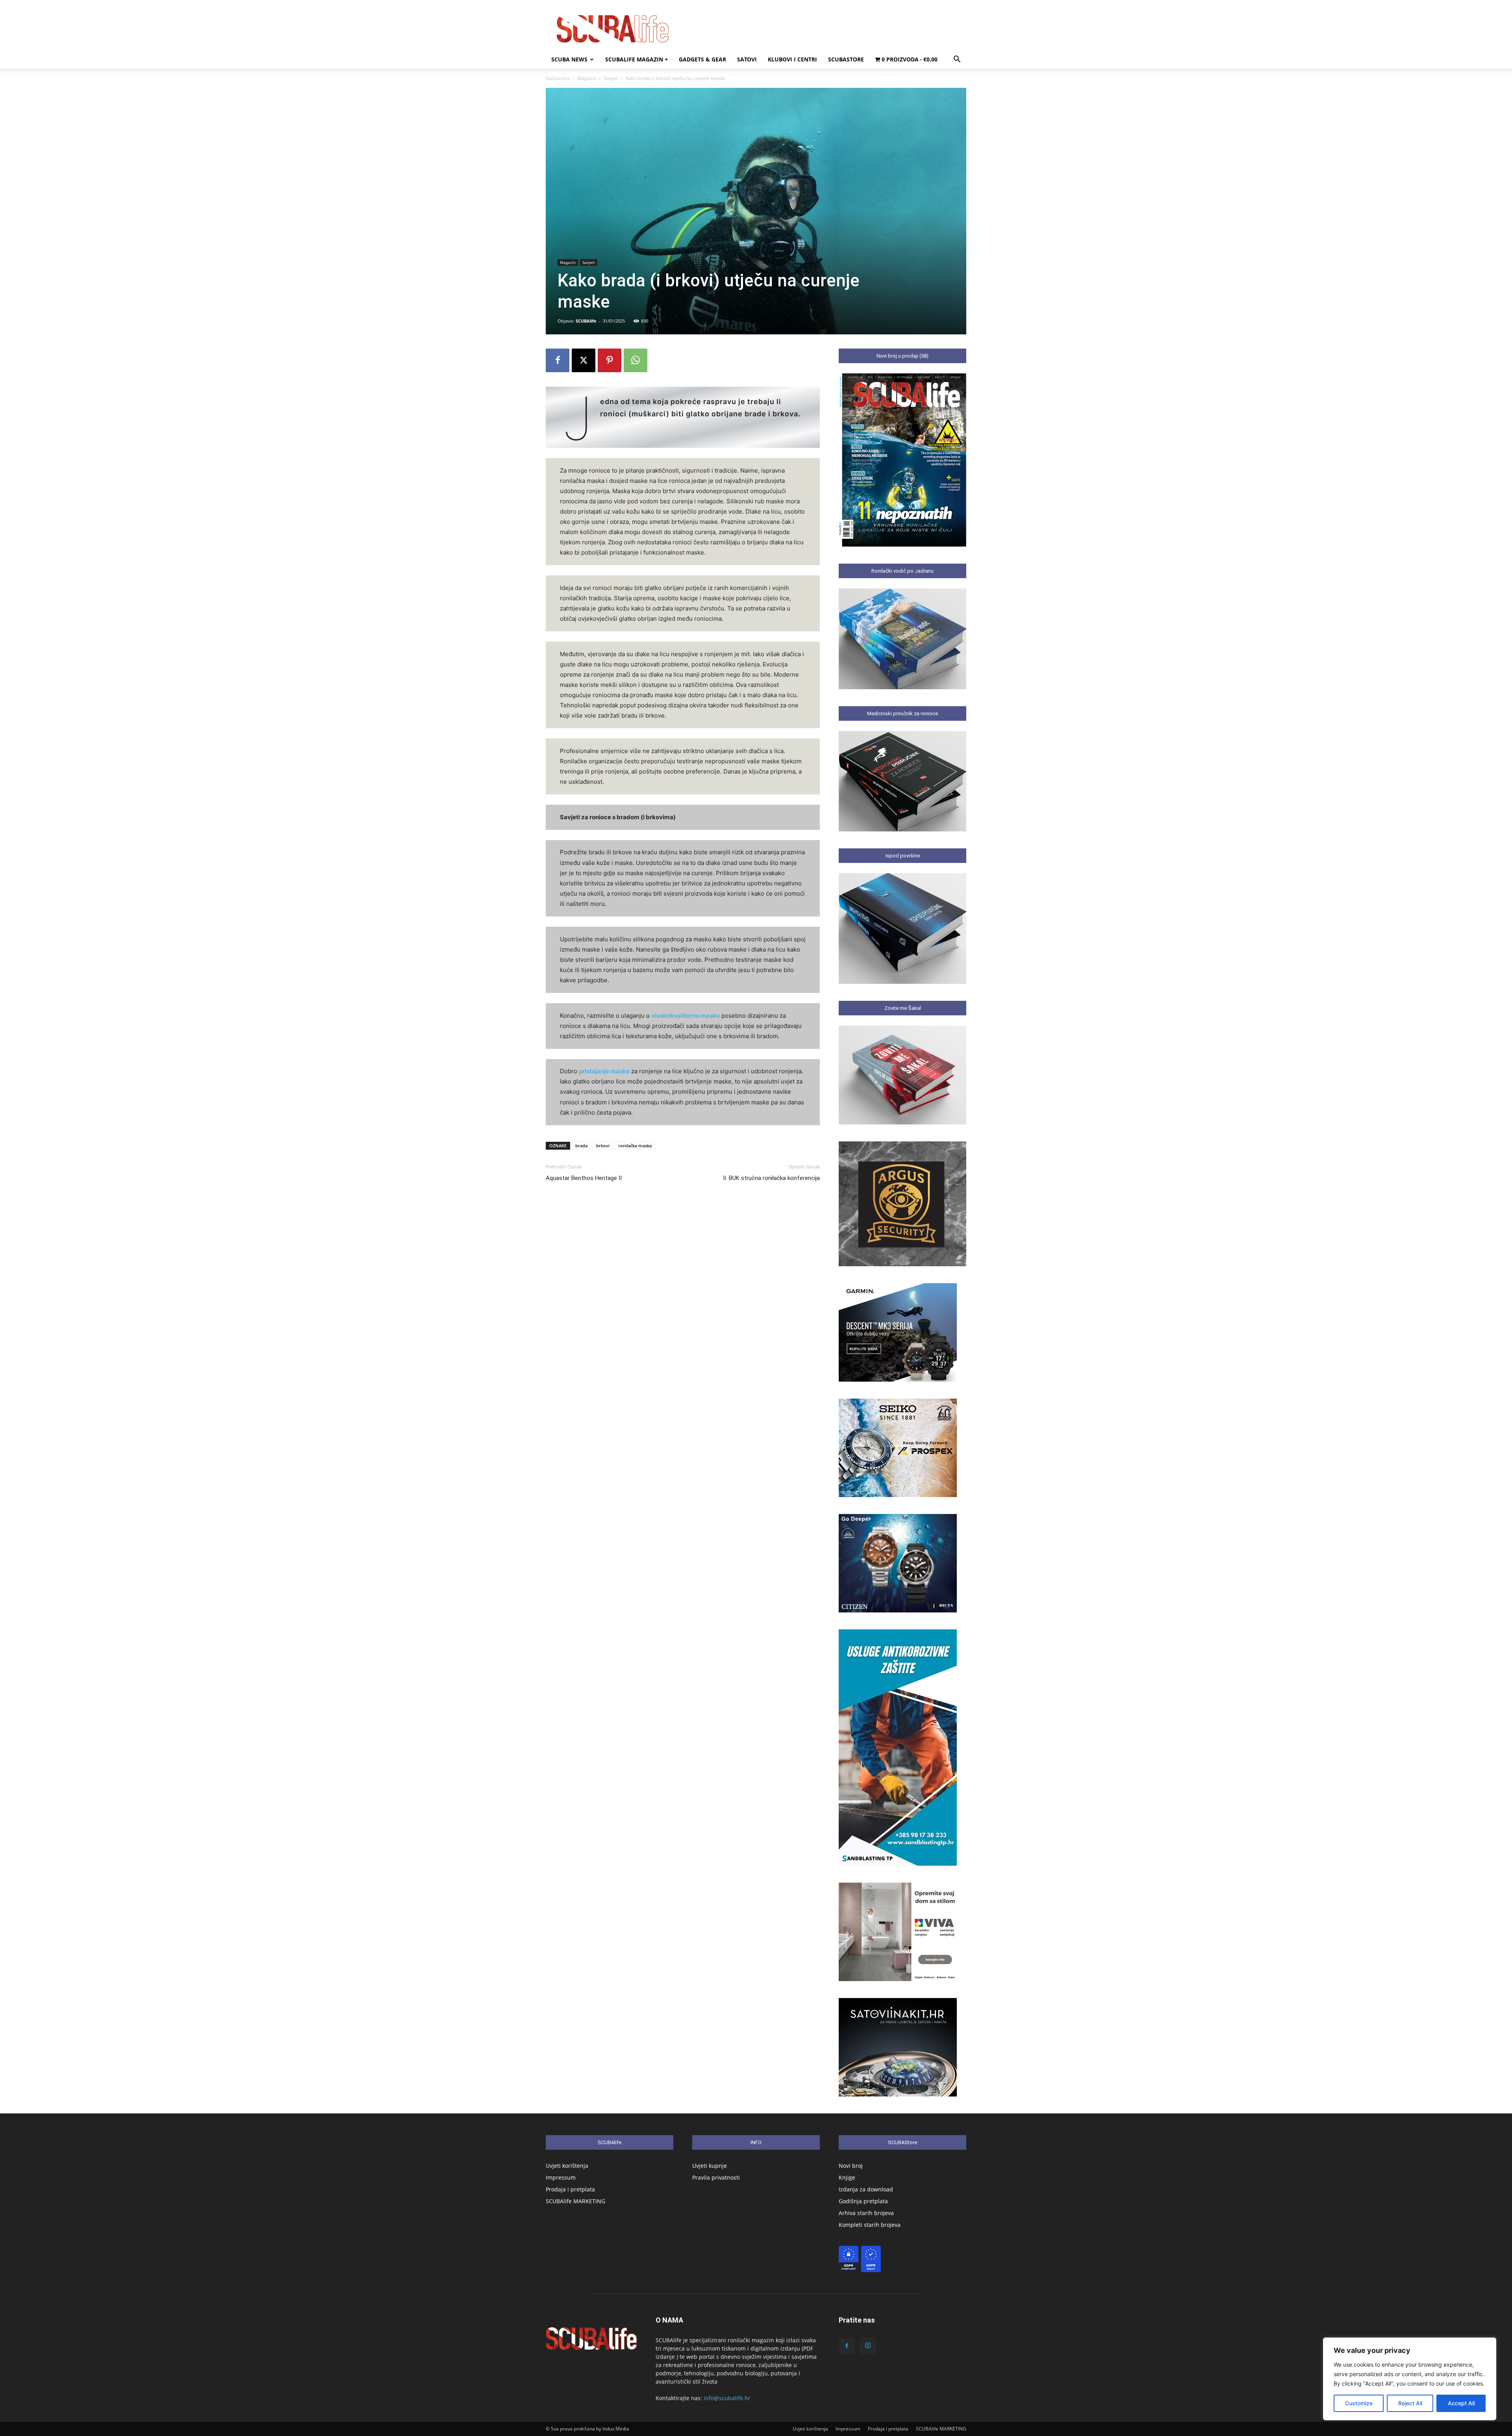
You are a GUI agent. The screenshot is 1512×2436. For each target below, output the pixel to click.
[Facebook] (558, 360)
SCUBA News (569, 59)
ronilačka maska (635, 1146)
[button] (957, 60)
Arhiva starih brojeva (866, 2213)
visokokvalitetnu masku (686, 1016)
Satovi (747, 59)
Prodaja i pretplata (570, 2189)
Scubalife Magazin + (636, 59)
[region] (1410, 2379)
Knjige (847, 2177)
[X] (584, 360)
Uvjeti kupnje (710, 2166)
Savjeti (611, 78)
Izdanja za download (866, 2189)
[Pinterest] (610, 360)
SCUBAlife (586, 321)
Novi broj (851, 2166)
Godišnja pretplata (863, 2201)
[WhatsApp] (636, 360)
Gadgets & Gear (702, 59)
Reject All (1410, 2403)
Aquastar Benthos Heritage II (584, 1178)
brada (581, 1146)
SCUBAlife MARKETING (575, 2201)
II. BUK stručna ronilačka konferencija (771, 1178)
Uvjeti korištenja (567, 2166)
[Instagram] (868, 2346)
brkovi (603, 1146)
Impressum (561, 2177)
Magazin (587, 78)
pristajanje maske (604, 1071)
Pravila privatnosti (716, 2177)
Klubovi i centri (792, 59)
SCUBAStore (846, 59)
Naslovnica (558, 78)
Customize (1359, 2403)
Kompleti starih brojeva (870, 2225)
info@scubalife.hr (727, 2398)
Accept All (1461, 2403)
